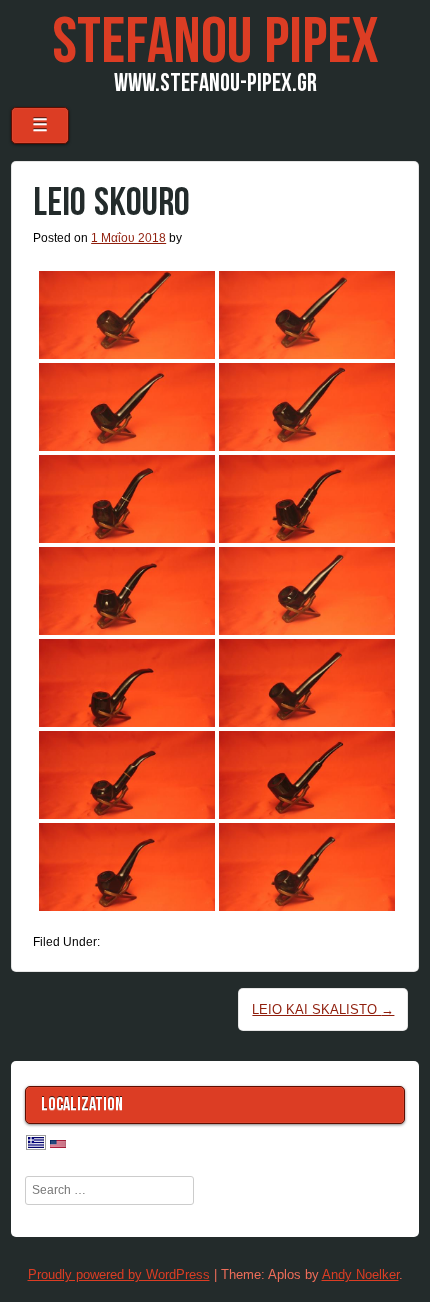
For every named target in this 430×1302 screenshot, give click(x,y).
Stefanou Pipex (215, 43)
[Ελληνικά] (36, 1143)
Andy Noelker (360, 1274)
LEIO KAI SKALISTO (323, 1009)
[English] (58, 1144)
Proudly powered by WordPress (119, 1274)
